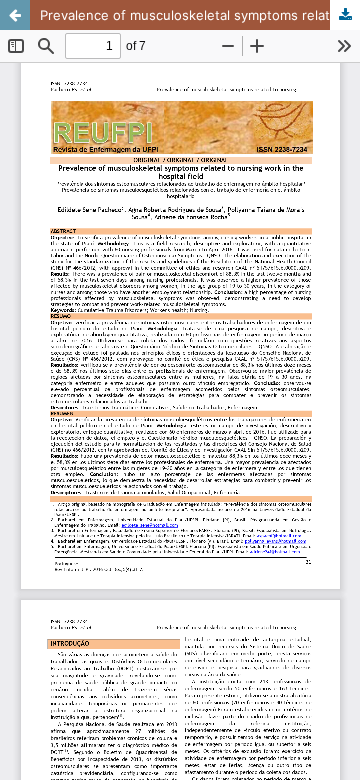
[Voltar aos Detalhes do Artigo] (15, 15)
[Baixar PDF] (345, 15)
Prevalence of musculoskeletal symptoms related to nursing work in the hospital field (200, 15)
